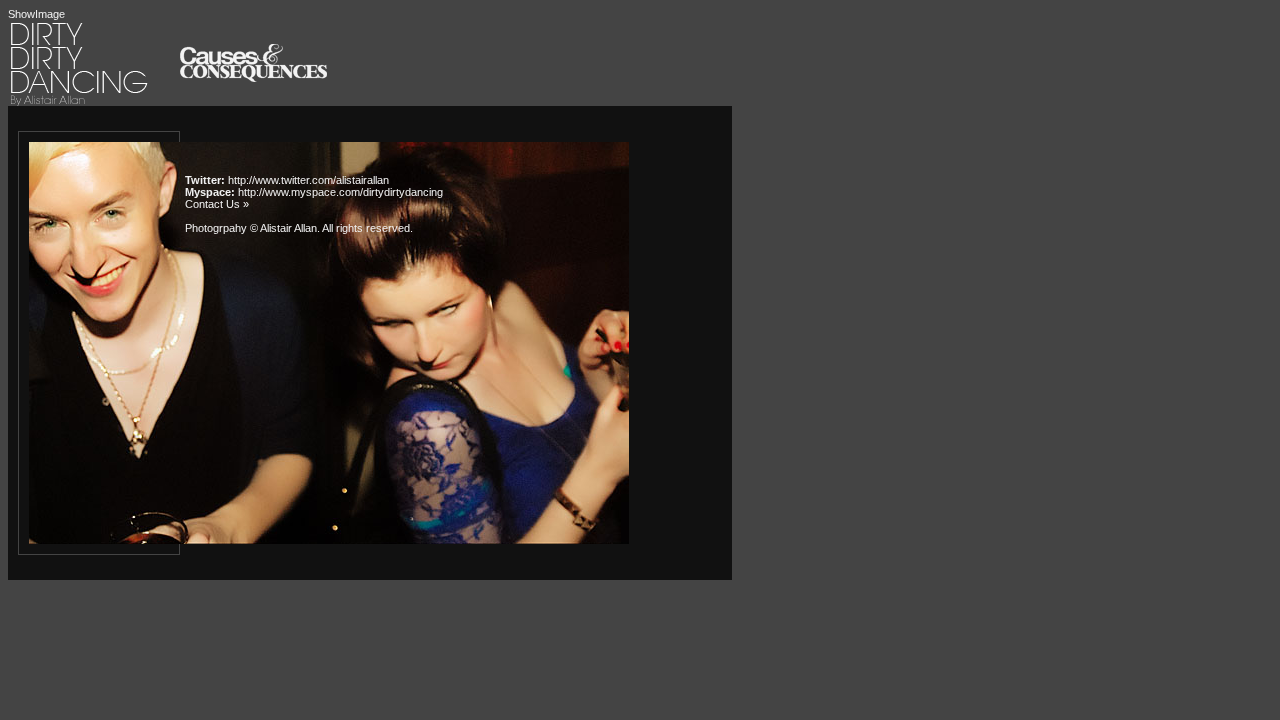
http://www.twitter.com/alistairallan (308, 180)
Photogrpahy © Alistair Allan (251, 228)
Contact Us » (217, 204)
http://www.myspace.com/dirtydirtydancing (340, 192)
